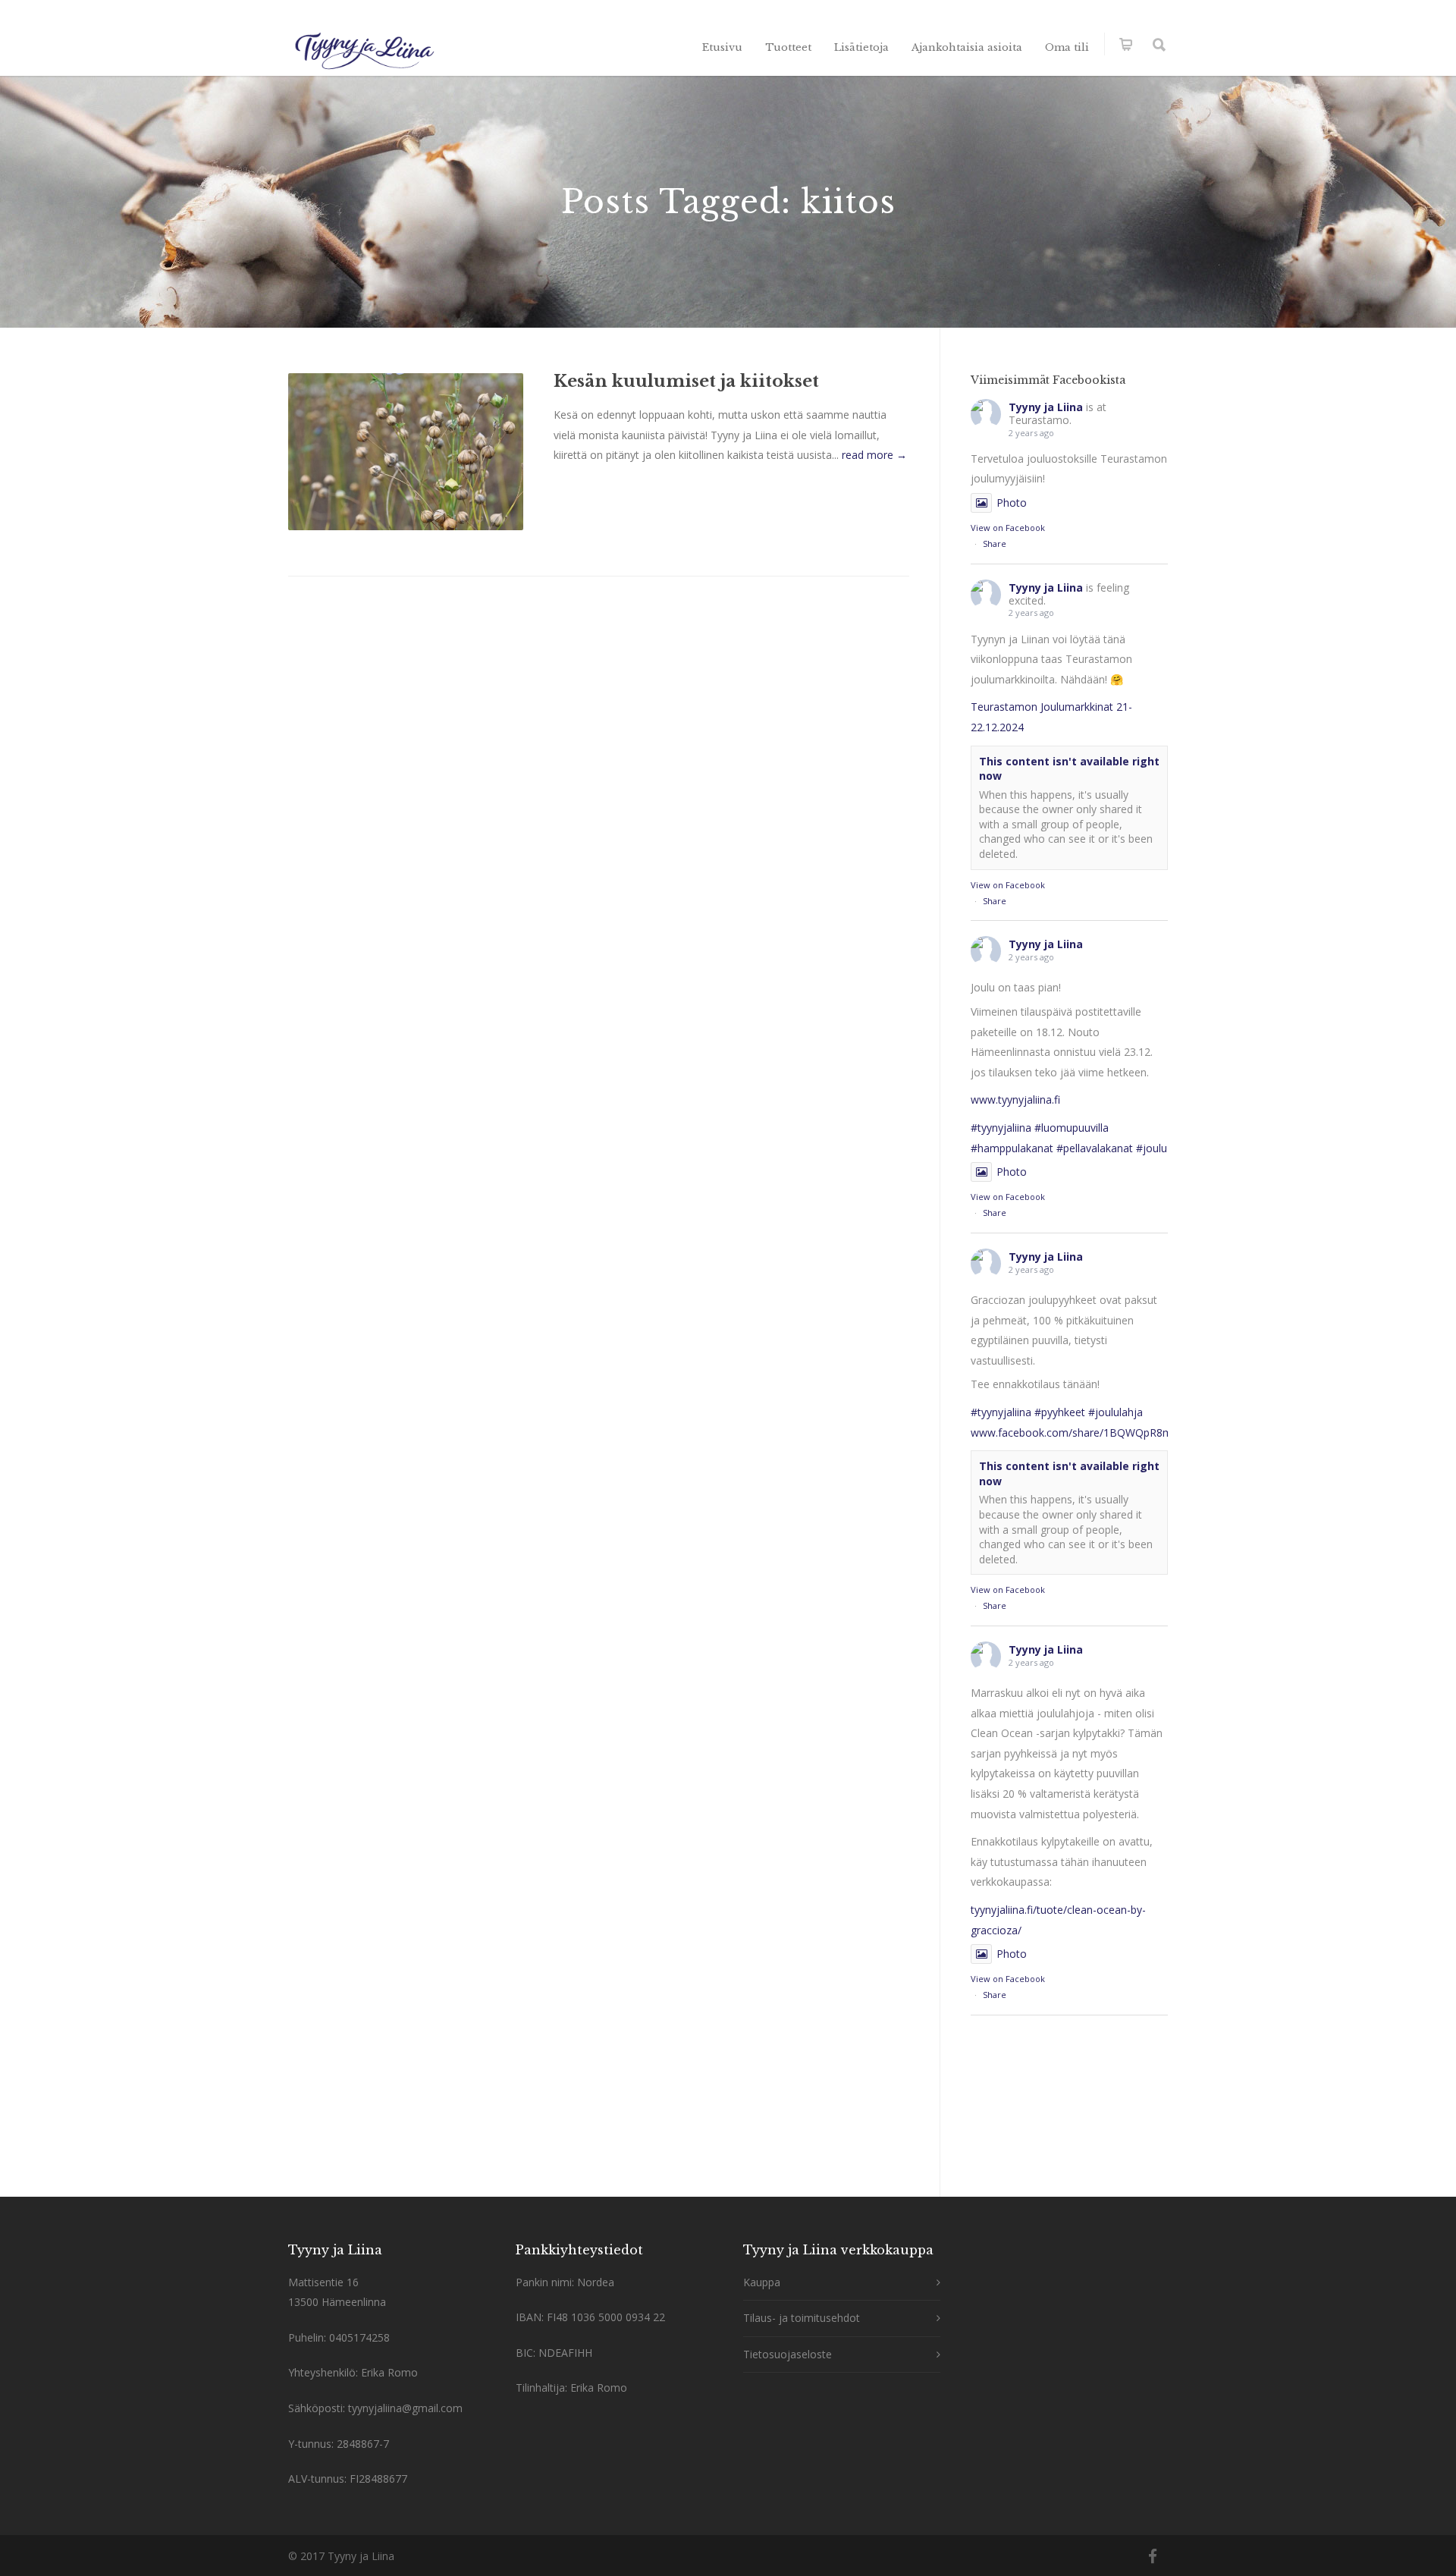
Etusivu (722, 47)
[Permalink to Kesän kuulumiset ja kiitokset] (406, 452)
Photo (1012, 503)
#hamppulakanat (1012, 1148)
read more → (874, 455)
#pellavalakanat (1095, 1148)
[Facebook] (1153, 2556)
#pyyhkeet (1060, 1412)
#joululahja (1116, 1412)
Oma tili (1067, 47)
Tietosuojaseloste (788, 2354)
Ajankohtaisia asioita (967, 47)
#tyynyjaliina (1001, 1128)
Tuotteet (788, 47)
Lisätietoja (861, 47)
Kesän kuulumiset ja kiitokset (686, 381)
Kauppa (762, 2282)
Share (995, 543)
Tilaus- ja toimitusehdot (802, 2318)
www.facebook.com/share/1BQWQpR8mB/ (1077, 1433)
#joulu (1152, 1148)
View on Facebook (1008, 528)
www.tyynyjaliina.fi (1015, 1100)
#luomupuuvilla (1072, 1128)
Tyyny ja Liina (1046, 407)
